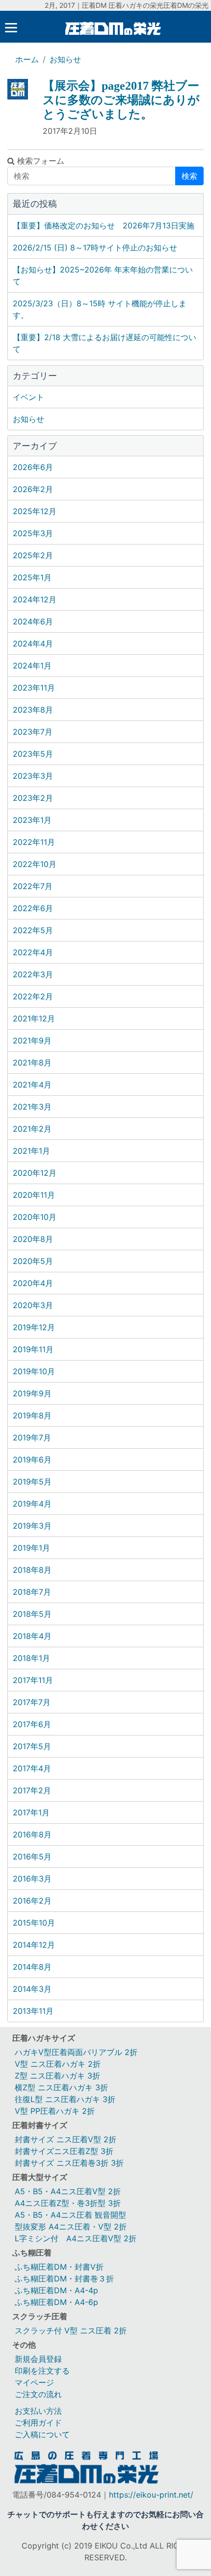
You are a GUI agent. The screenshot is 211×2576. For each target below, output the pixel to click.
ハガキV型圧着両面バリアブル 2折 (76, 2052)
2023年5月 (33, 754)
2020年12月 (35, 1173)
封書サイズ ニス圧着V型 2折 (66, 2139)
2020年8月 (33, 1239)
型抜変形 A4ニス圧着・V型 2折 (71, 2227)
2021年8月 (32, 1063)
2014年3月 (32, 1989)
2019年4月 (32, 1504)
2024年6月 (33, 621)
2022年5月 (33, 930)
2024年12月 (35, 599)
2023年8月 (33, 710)
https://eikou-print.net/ (151, 2495)
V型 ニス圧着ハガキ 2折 (58, 2064)
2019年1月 (31, 1548)
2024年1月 (32, 666)
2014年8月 (32, 1967)
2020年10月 (35, 1217)
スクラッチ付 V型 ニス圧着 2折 (71, 2330)
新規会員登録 (38, 2359)
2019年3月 (32, 1526)
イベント (28, 397)
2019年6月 (32, 1460)
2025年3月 (33, 533)
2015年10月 (34, 1923)
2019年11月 (33, 1349)
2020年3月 (33, 1305)
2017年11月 (33, 1680)
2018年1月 (31, 1658)
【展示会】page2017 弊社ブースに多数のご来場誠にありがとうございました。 (121, 100)
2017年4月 (32, 1768)
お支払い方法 (38, 2411)
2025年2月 (33, 555)
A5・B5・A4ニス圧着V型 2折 (68, 2191)
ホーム (27, 59)
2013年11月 (33, 2011)
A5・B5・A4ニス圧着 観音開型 (70, 2215)
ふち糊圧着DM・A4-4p (56, 2290)
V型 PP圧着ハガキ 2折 (55, 2111)
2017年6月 (32, 1724)
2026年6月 (33, 467)
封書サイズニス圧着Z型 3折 (64, 2151)
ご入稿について (42, 2434)
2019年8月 (32, 1415)
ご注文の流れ (38, 2394)
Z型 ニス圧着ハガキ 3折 (57, 2076)
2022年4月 (33, 952)
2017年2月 (32, 1790)
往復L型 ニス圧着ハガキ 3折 (65, 2099)
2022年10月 (35, 864)
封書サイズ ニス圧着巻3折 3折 (69, 2163)
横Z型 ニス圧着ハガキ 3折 (61, 2087)
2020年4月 (33, 1283)
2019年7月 (32, 1437)
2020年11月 (34, 1195)
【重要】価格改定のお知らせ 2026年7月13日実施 (104, 225)
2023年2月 (33, 798)
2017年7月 (32, 1702)
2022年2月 (33, 996)
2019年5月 (32, 1482)
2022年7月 (33, 886)
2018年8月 (32, 1570)
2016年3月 (32, 1879)
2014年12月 (34, 1945)
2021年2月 (32, 1129)
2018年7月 (32, 1592)
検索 (189, 176)
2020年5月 (33, 1261)
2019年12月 (34, 1327)
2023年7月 (33, 732)
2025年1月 (32, 577)
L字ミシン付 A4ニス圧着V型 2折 (76, 2238)
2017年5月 (32, 1746)
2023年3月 (33, 776)
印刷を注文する (42, 2371)
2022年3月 (33, 974)
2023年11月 (34, 688)
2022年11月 (34, 842)
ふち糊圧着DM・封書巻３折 (64, 2279)
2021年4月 (32, 1085)
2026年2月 (33, 489)
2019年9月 (32, 1393)
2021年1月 (31, 1151)
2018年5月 (32, 1614)
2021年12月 (34, 1018)
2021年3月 (32, 1107)
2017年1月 (31, 1812)
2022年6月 (33, 908)
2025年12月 (35, 511)
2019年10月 (34, 1371)
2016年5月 (32, 1857)
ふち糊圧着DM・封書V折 (59, 2267)
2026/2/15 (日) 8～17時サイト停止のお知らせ (95, 248)
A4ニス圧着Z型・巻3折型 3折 (68, 2203)
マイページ (34, 2382)
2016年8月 (32, 1834)
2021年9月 (32, 1040)
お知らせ (65, 59)
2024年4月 (33, 644)
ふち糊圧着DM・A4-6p (56, 2302)
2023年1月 (32, 820)
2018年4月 (32, 1636)
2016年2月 (32, 1901)
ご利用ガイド (38, 2423)
